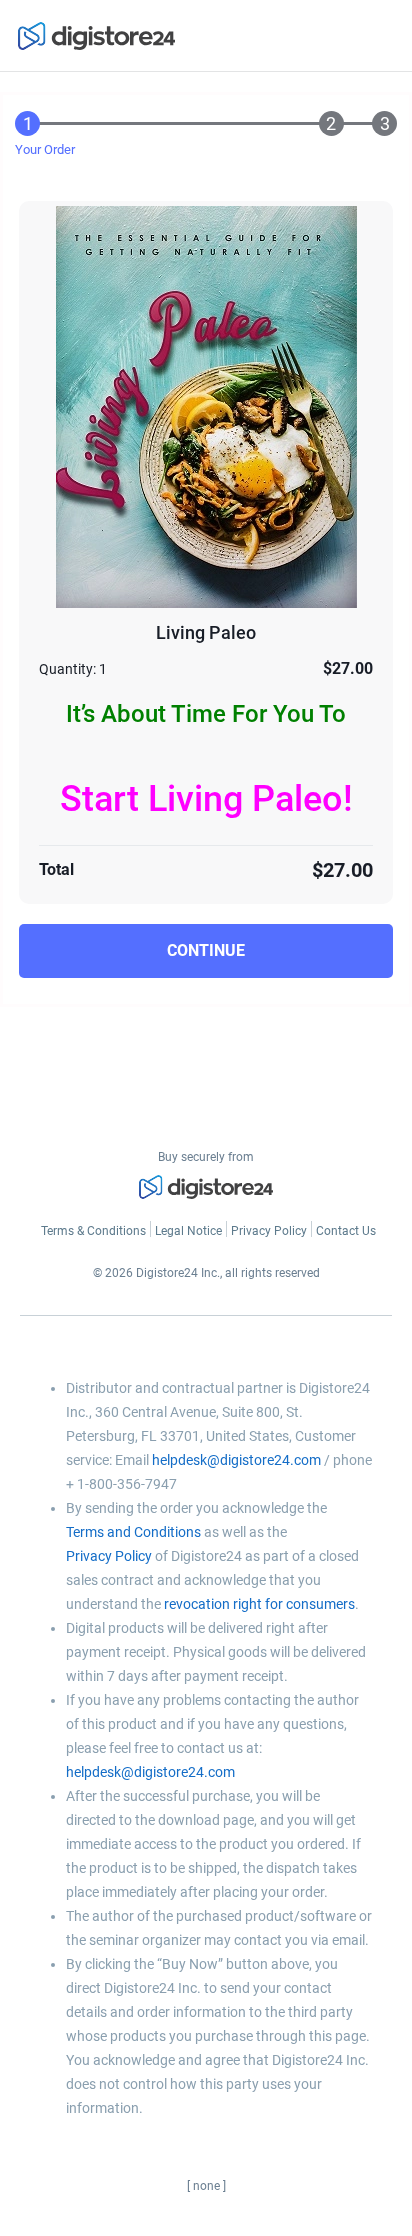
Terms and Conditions (133, 1532)
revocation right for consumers (259, 1604)
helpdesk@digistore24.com (236, 1460)
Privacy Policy (109, 1556)
